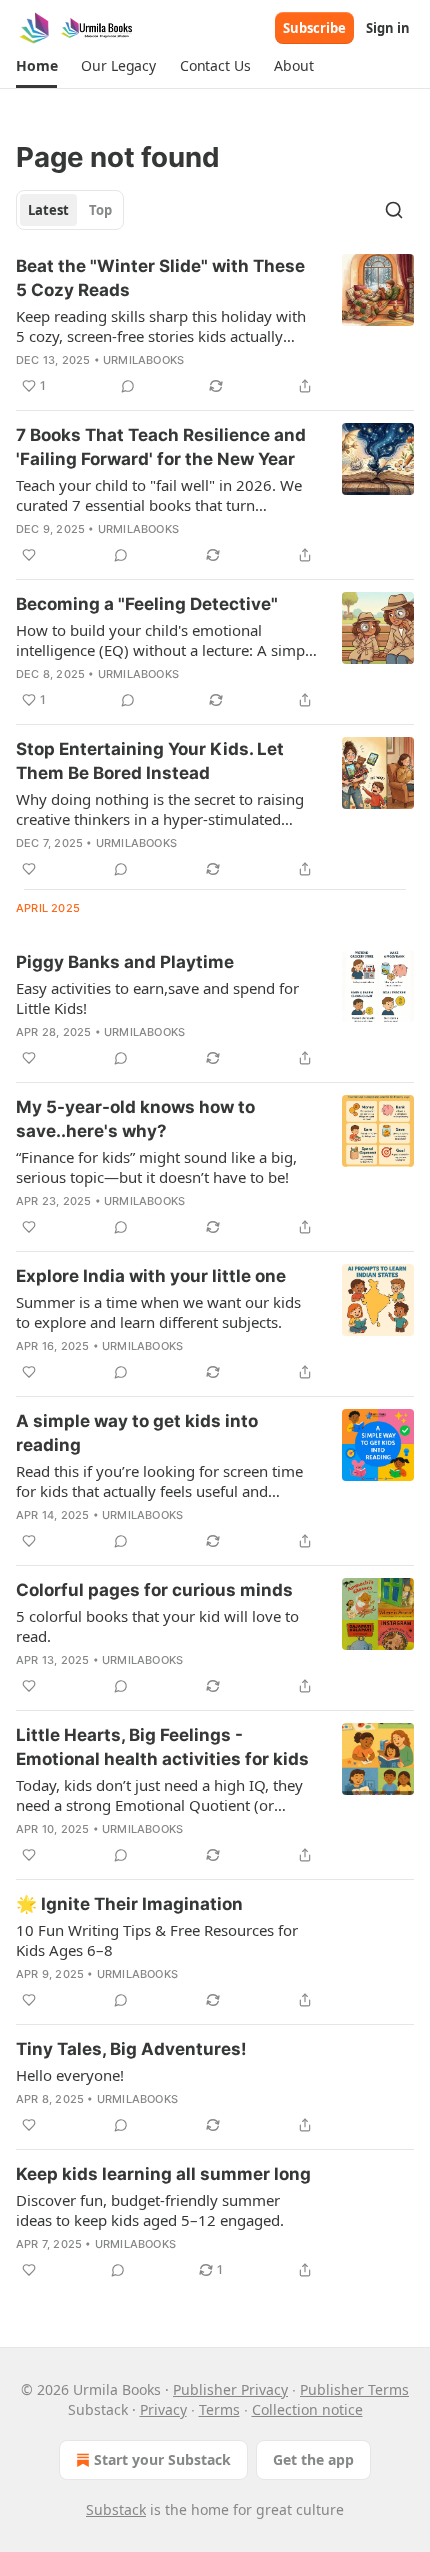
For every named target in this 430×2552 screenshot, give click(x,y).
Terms (219, 2409)
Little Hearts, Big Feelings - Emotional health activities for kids (162, 1747)
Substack (116, 2509)
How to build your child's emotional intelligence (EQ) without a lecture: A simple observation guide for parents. (166, 640)
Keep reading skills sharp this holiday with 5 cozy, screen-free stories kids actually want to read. (161, 326)
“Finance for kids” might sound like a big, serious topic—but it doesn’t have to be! (156, 1167)
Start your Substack (162, 2459)
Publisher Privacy (230, 2389)
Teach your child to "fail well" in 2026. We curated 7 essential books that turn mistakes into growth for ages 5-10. (159, 495)
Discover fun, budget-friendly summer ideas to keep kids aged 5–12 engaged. (150, 2210)
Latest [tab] (48, 210)
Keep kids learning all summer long (163, 2174)
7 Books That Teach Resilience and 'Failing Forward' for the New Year (161, 447)
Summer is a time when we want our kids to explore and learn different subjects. (158, 1312)
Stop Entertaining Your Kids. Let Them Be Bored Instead (150, 761)
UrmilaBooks (143, 360)
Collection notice (307, 2409)
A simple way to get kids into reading (137, 1433)
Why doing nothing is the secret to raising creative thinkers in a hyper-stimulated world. (160, 809)
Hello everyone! (70, 2075)
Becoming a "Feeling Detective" (147, 604)
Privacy (163, 2409)
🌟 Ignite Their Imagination (129, 1904)
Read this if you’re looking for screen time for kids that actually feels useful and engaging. (159, 1481)
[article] (215, 326)
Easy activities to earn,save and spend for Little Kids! (157, 998)
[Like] (29, 555)
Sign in (388, 28)
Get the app (313, 2459)
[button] (36, 66)
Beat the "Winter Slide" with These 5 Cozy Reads (160, 278)
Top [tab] (100, 210)
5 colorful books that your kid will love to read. (157, 1626)
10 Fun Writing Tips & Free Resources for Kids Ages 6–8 (157, 1940)
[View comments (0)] (128, 386)
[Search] (394, 210)
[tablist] (70, 210)
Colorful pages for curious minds (154, 1590)
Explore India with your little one (151, 1276)
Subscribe (314, 28)
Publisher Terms (354, 2389)
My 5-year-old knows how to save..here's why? (135, 1119)
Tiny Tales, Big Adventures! (131, 2049)
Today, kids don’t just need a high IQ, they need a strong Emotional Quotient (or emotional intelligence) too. (159, 1795)
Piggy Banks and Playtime (125, 962)
